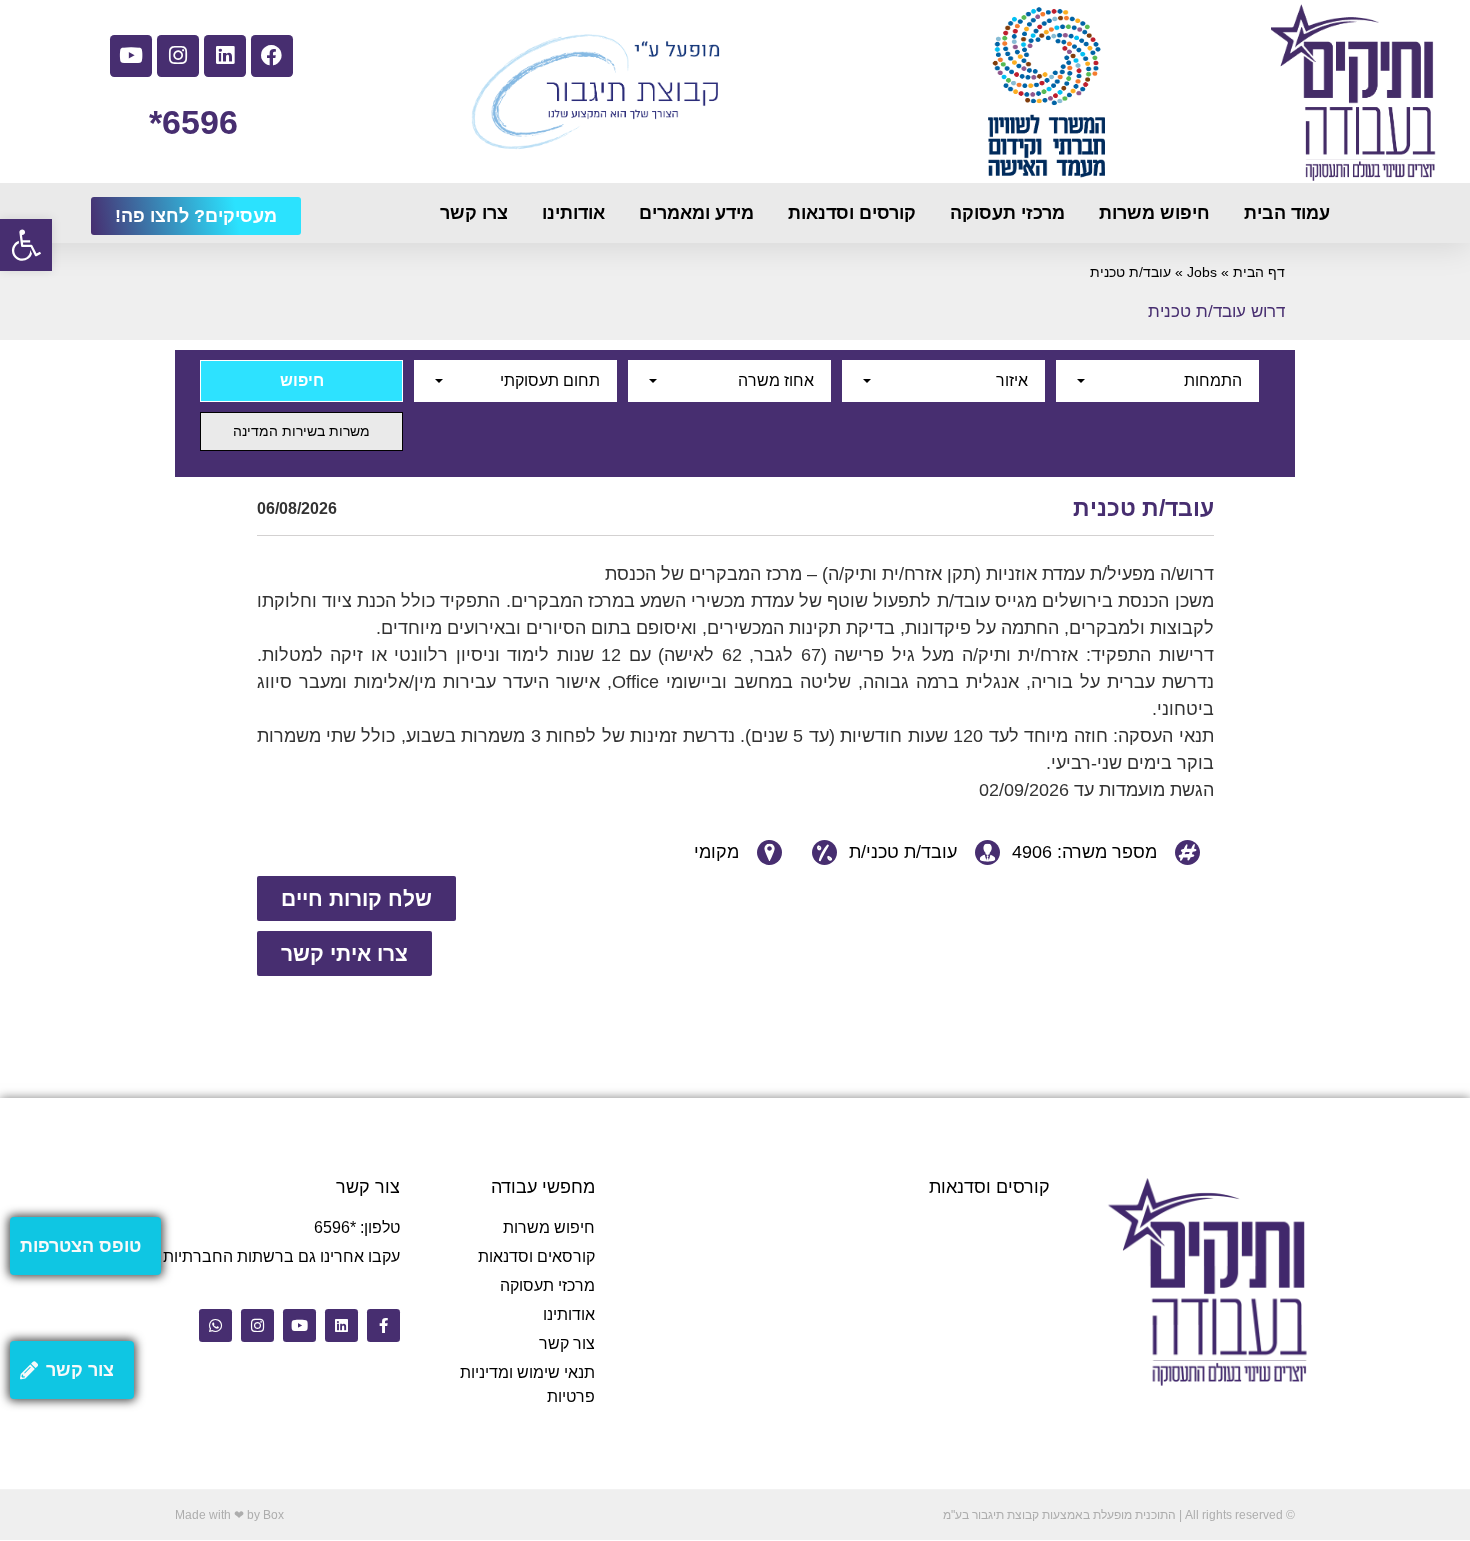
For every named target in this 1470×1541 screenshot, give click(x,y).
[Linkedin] (225, 56)
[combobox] (1157, 381)
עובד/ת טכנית (1143, 508)
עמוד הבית (1287, 213)
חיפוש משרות (1154, 213)
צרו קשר (474, 213)
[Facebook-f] (383, 1325)
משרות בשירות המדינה (301, 431)
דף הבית (1259, 272)
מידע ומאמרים (696, 213)
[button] (26, 245)
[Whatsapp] (215, 1325)
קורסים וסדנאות (852, 213)
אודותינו (573, 213)
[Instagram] (178, 56)
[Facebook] (272, 56)
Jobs (1202, 272)
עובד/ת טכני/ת (903, 852)
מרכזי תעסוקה (1007, 213)
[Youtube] (131, 56)
